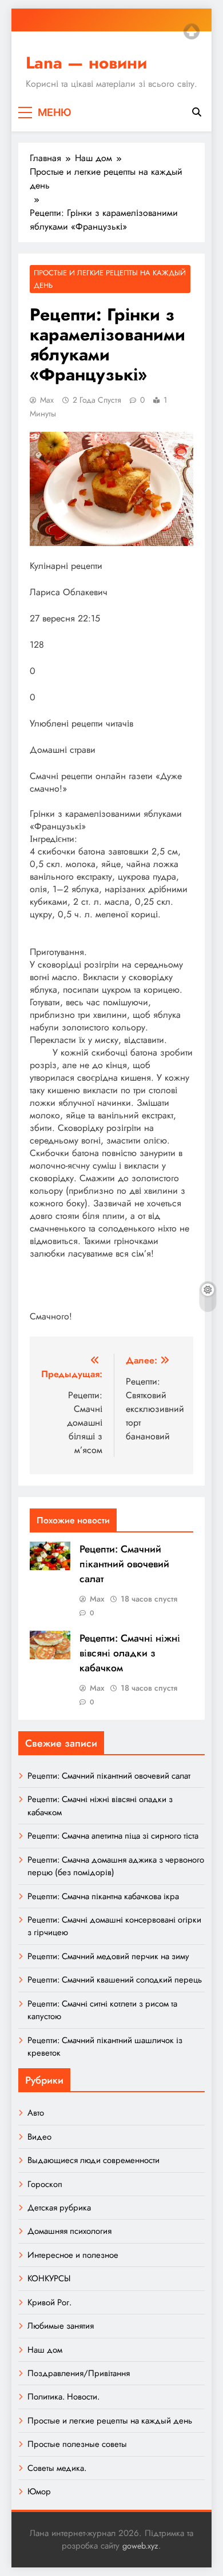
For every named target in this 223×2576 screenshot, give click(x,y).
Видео (39, 2137)
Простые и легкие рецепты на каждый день (110, 279)
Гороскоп (45, 2184)
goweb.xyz (140, 2546)
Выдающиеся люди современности (93, 2160)
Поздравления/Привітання (79, 2373)
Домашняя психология (69, 2231)
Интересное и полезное (73, 2255)
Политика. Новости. (63, 2397)
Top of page (192, 31)
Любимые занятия (61, 2326)
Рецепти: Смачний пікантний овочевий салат (124, 1564)
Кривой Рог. (49, 2302)
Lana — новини (86, 63)
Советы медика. (57, 2468)
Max (47, 400)
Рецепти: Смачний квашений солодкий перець (115, 1980)
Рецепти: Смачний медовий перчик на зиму (108, 1956)
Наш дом (45, 2350)
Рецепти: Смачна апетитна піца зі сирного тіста (113, 1836)
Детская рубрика (59, 2208)
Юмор (39, 2491)
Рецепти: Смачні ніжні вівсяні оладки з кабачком (130, 1653)
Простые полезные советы (77, 2444)
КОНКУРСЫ (49, 2278)
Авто (36, 2113)
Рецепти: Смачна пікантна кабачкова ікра (103, 1896)
